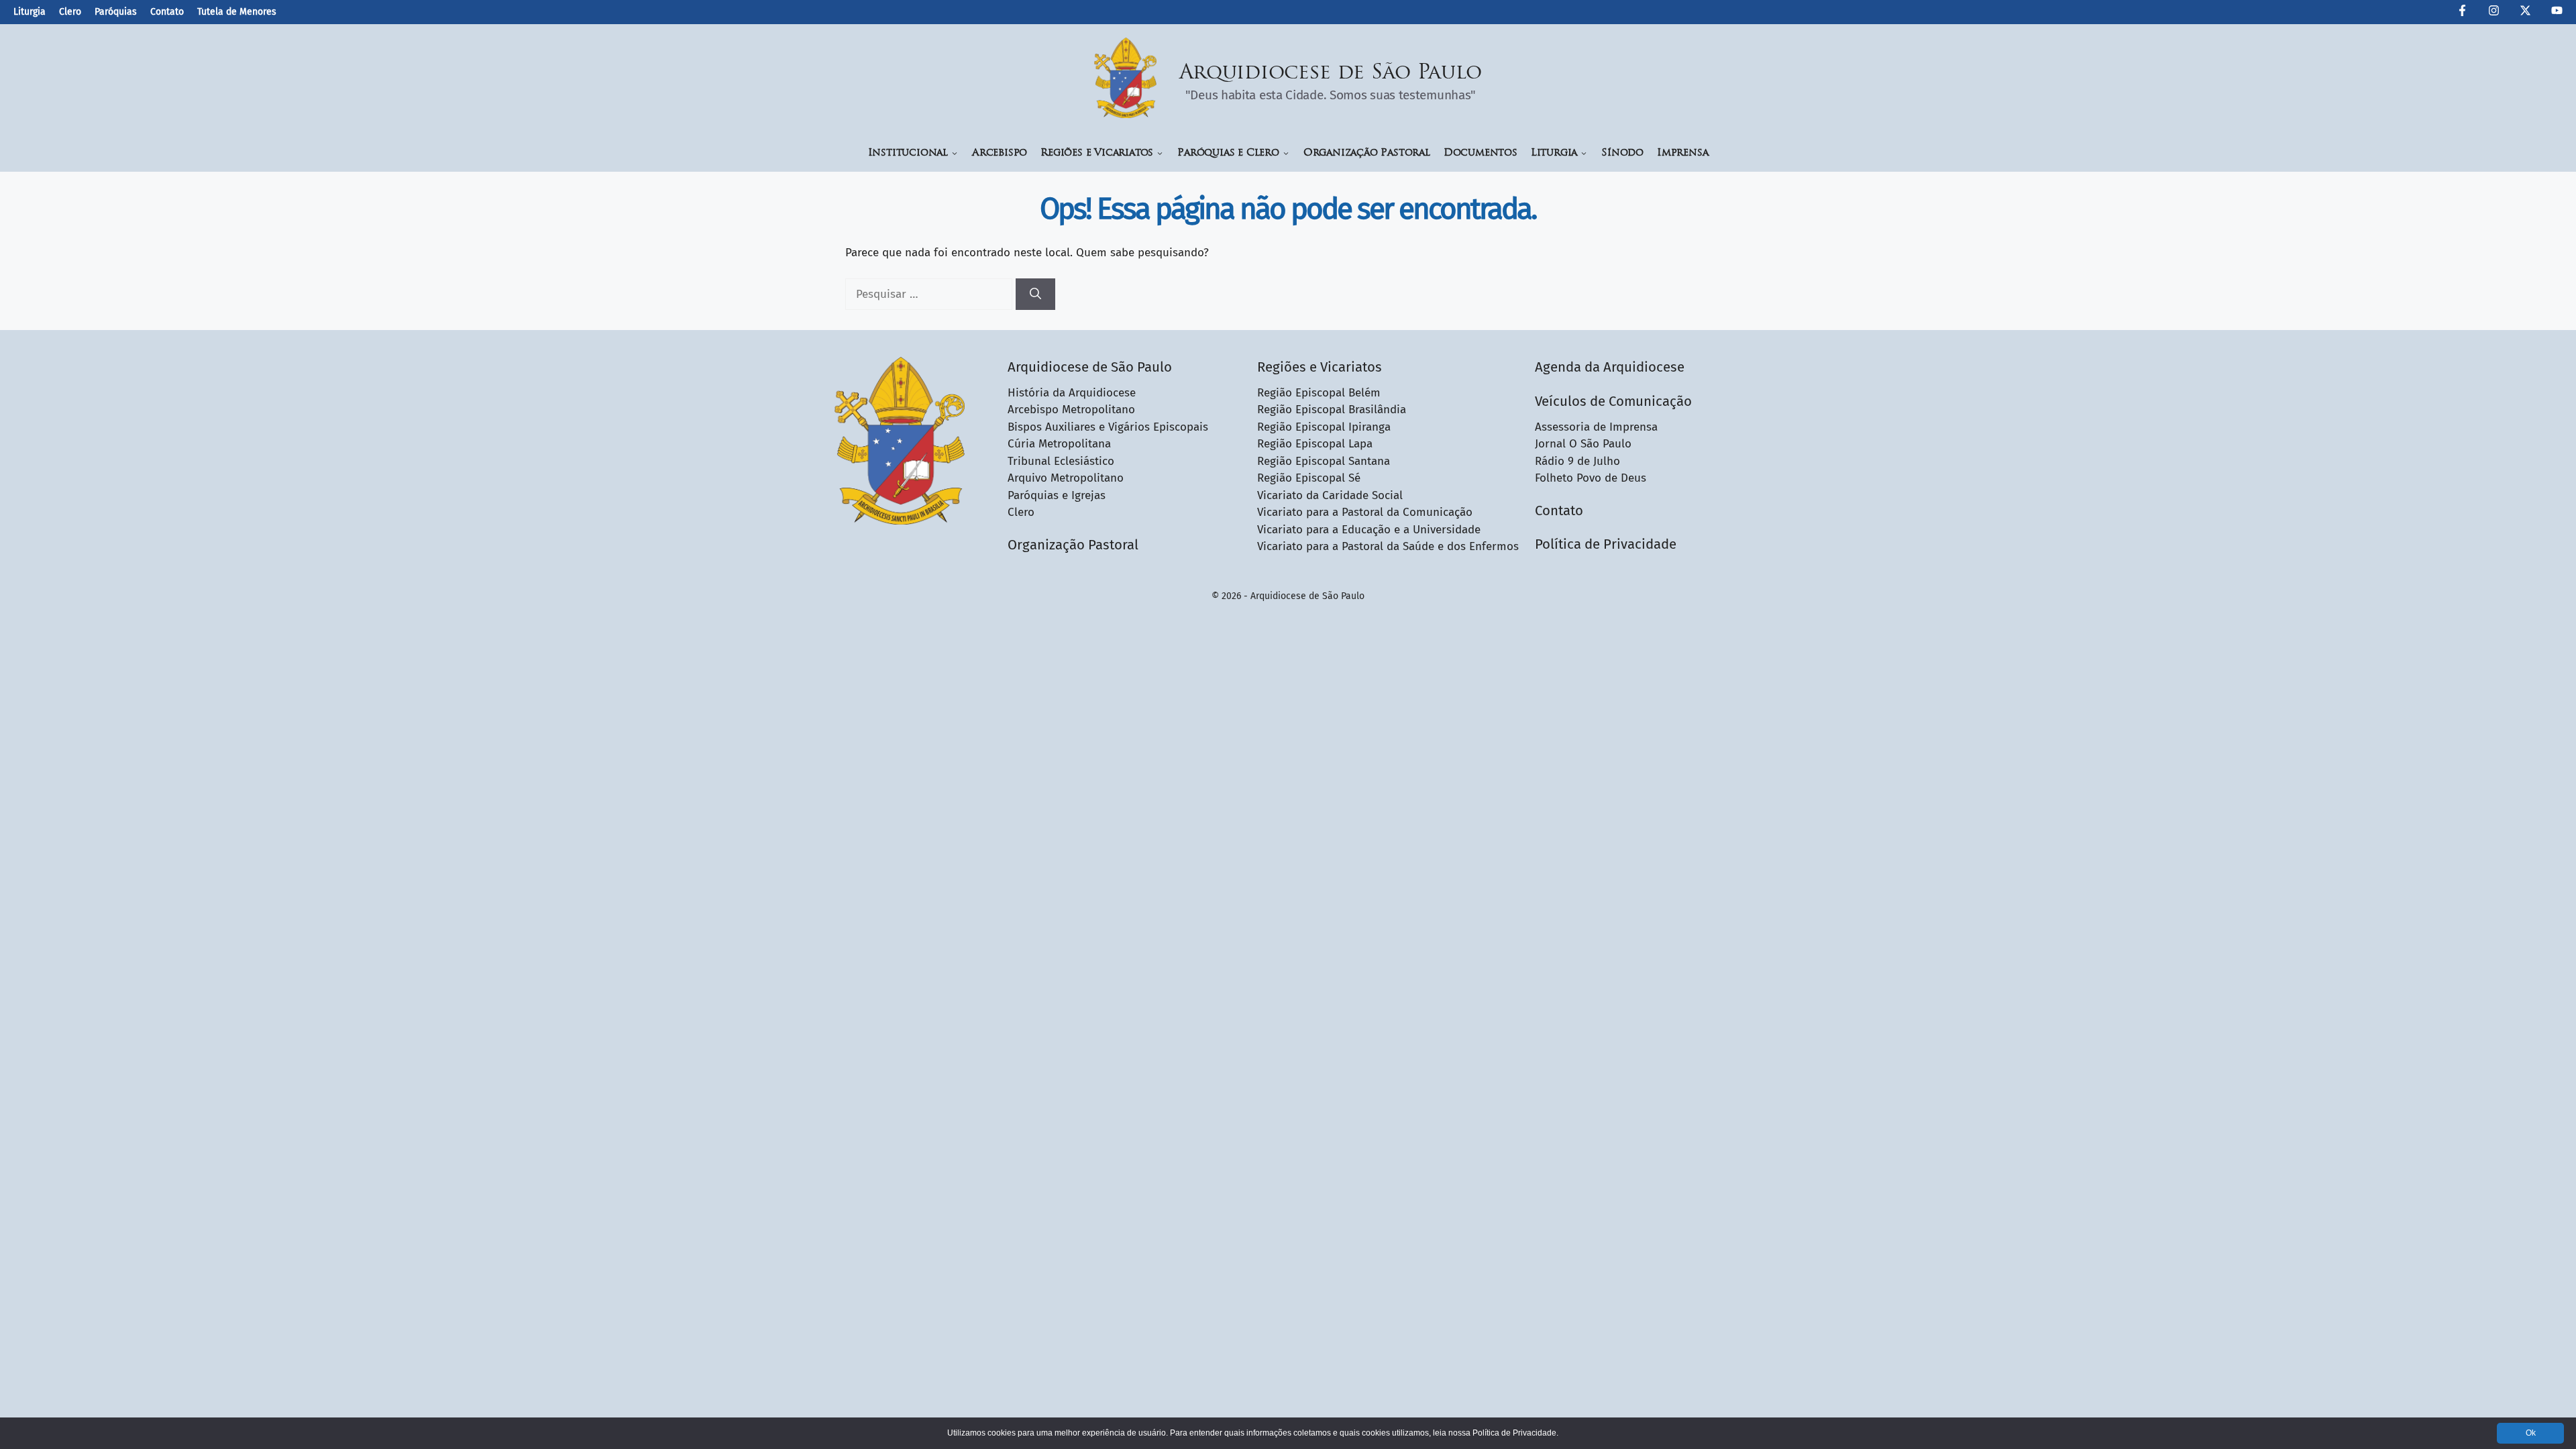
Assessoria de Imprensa (1596, 427)
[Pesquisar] (1035, 294)
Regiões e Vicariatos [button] (1097, 153)
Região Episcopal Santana (1324, 461)
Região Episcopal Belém (1319, 393)
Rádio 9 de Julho (1577, 461)
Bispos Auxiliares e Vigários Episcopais (1108, 427)
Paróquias (116, 12)
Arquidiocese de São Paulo (1331, 73)
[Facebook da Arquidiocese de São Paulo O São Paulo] (2462, 13)
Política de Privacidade (1606, 544)
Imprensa (1682, 153)
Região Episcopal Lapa (1315, 444)
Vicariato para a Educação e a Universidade (1369, 530)
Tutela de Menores (237, 12)
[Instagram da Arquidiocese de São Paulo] (2494, 13)
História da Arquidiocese (1072, 393)
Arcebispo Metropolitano (1071, 410)
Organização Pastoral (1367, 153)
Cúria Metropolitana (1059, 444)
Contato (167, 12)
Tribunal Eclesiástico (1061, 461)
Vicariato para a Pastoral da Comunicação (1365, 512)
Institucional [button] (908, 153)
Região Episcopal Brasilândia (1332, 410)
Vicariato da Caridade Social (1330, 495)
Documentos (1481, 153)
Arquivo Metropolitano (1066, 478)
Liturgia (30, 12)
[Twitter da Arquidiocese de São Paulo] (2525, 13)
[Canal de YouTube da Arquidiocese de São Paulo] (2557, 13)
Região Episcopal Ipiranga (1324, 427)
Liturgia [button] (1554, 153)
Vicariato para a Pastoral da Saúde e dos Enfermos (1388, 546)
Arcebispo (1000, 153)
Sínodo (1622, 153)
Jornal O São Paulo (1583, 444)
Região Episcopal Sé (1309, 478)
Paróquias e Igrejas (1057, 495)
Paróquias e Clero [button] (1228, 153)
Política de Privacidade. (1515, 1433)
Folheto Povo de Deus (1591, 478)
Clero (70, 12)
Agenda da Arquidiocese (1610, 367)
